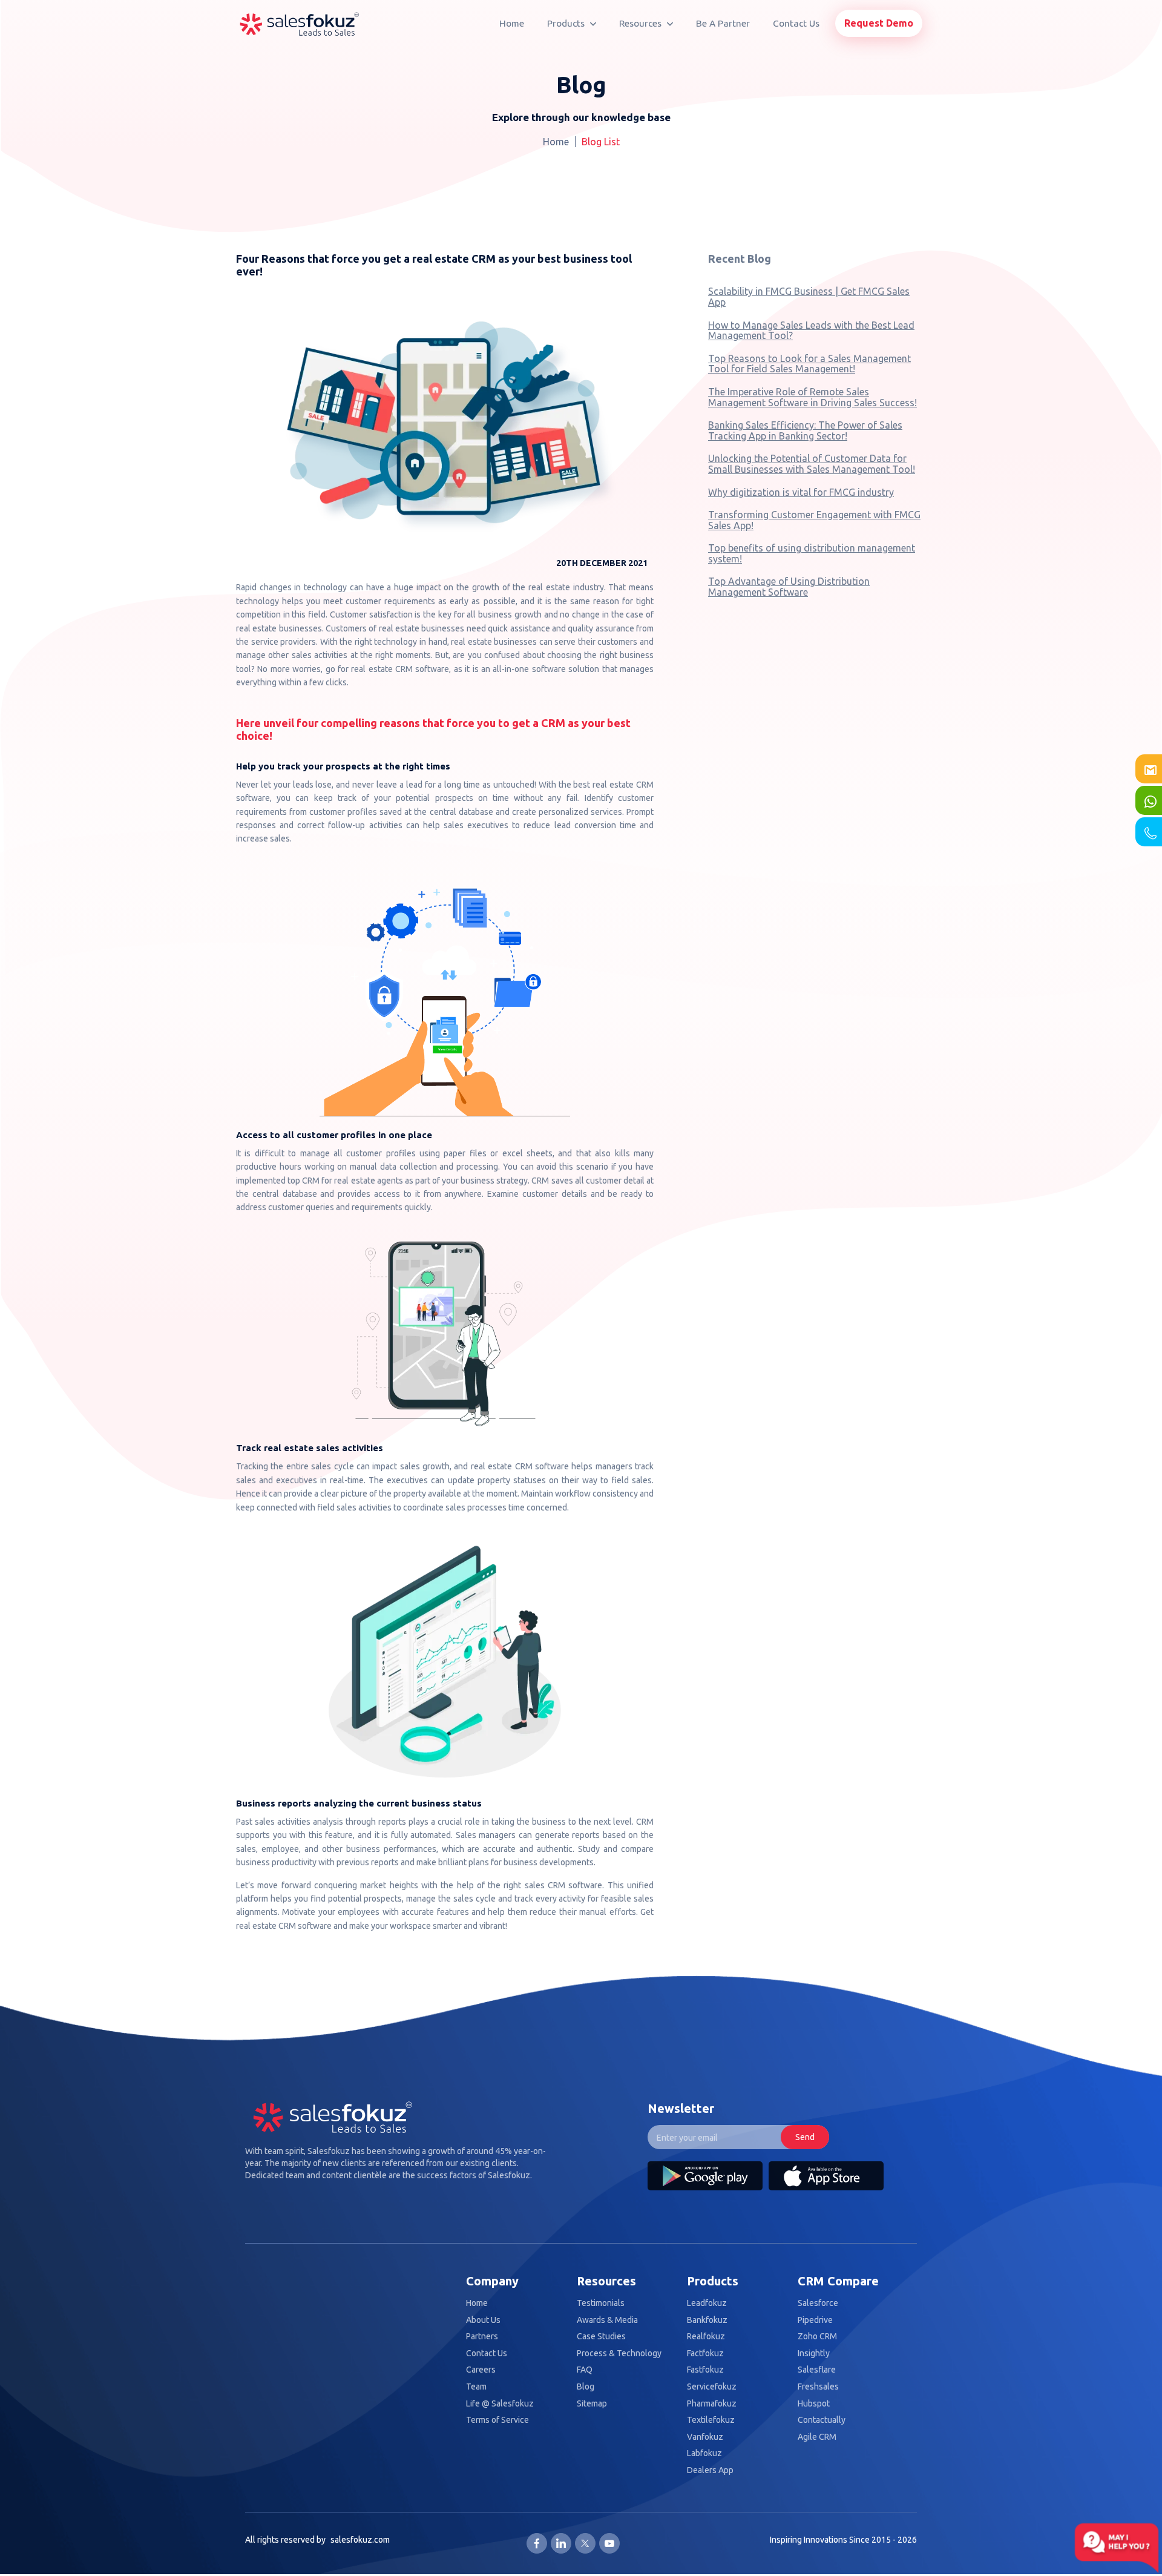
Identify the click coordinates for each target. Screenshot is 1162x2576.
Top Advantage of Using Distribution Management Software (789, 587)
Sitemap (592, 2404)
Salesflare (817, 2370)
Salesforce (818, 2303)
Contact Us (796, 23)
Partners (482, 2337)
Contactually (822, 2420)
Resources (642, 23)
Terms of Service (497, 2420)
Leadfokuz (707, 2303)
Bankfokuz (707, 2320)
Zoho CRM (817, 2337)
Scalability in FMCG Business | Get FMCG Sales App (809, 297)
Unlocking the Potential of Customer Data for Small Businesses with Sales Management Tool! (812, 464)
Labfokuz (704, 2453)
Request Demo (879, 23)
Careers (481, 2370)
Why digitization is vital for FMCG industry (801, 492)
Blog (586, 2387)
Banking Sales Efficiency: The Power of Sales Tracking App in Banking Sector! (805, 430)
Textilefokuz (711, 2420)
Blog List (601, 142)
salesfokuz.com (360, 2540)
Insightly (814, 2354)
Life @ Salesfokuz (500, 2404)
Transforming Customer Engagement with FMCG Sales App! (814, 520)
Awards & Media (607, 2320)
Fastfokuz (705, 2370)
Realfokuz (706, 2337)
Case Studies (601, 2337)
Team (476, 2387)
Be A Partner (723, 23)
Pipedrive (815, 2320)
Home (512, 23)
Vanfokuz (705, 2437)
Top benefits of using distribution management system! (812, 553)
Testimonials (601, 2303)
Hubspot (814, 2404)
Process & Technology (619, 2354)
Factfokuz (705, 2354)
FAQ (585, 2370)
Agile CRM (817, 2437)
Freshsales (818, 2387)
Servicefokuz (712, 2387)
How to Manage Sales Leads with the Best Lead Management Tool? (811, 331)
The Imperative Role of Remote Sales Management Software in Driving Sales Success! (812, 397)
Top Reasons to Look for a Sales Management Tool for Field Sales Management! (809, 364)
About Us (483, 2320)
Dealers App (710, 2470)
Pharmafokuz (712, 2404)
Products (567, 23)
